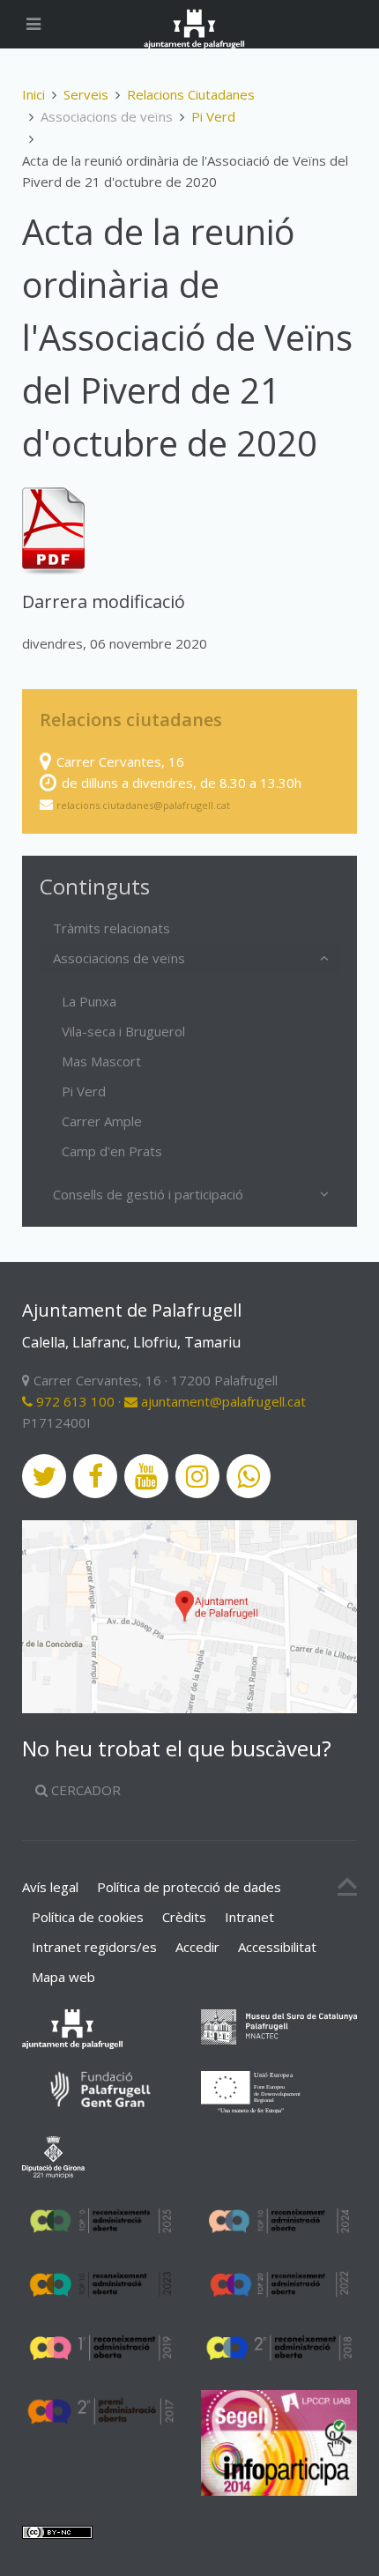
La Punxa (89, 1001)
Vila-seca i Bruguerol (123, 1031)
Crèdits (184, 1917)
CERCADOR (84, 1790)
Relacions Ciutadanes (191, 94)
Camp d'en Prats (112, 1151)
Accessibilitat (277, 1947)
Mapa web (63, 1977)
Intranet (249, 1917)
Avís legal (50, 1887)
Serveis (86, 94)
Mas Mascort (101, 1061)
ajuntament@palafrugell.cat (222, 1401)
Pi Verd (213, 116)
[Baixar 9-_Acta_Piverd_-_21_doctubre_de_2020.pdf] (53, 531)
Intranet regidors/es (94, 1947)
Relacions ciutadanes (131, 720)
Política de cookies (88, 1917)
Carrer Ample (102, 1121)
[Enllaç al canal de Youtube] (146, 1476)
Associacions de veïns (119, 958)
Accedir (197, 1947)
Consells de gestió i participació (148, 1194)
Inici (33, 94)
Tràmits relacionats (111, 928)
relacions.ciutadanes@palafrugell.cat (143, 805)
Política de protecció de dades (189, 1887)
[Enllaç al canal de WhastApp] (249, 1476)
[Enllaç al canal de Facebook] (95, 1476)
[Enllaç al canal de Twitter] (44, 1476)
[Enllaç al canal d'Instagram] (197, 1476)
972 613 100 (74, 1401)
